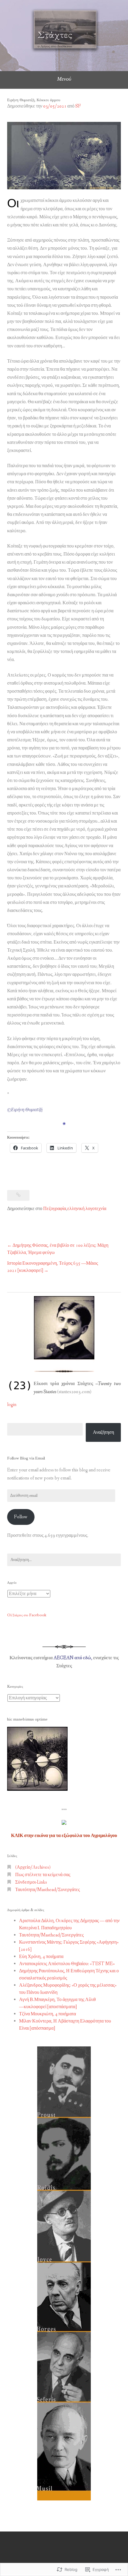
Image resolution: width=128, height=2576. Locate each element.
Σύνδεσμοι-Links (31, 1882)
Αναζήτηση (103, 1432)
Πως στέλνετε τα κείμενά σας (43, 1875)
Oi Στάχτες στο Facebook (27, 1615)
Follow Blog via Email (26, 1458)
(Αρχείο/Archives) (33, 1867)
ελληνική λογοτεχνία (87, 1209)
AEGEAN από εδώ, (73, 1658)
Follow (21, 1517)
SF (78, 106)
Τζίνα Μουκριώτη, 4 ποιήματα (47, 2014)
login (12, 1405)
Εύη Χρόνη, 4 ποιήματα (41, 1957)
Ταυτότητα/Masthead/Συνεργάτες (47, 1890)
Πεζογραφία (55, 1209)
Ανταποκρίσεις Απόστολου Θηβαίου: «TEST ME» (67, 1964)
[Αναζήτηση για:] (64, 1560)
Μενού (64, 79)
